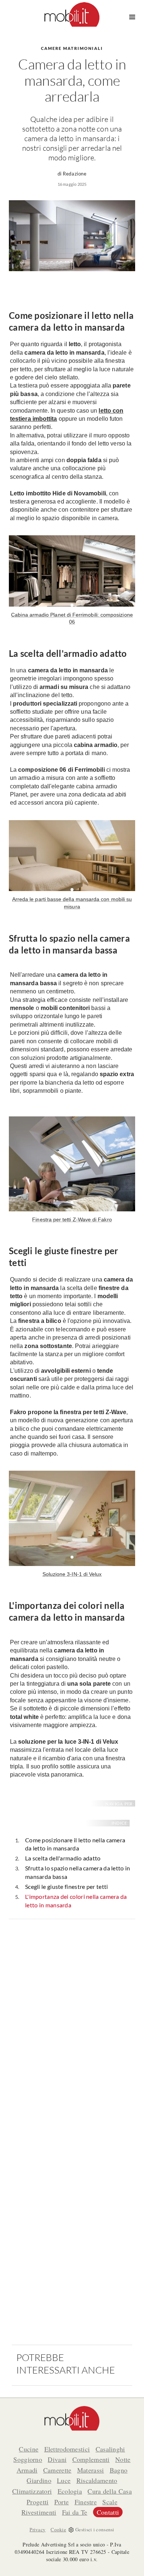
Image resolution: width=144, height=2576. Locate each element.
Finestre (86, 2502)
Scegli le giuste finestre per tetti (67, 1886)
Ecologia (70, 2491)
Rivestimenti (39, 2512)
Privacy (37, 2529)
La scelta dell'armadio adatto (63, 1858)
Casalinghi (110, 2449)
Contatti (108, 2512)
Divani (57, 2459)
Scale (110, 2502)
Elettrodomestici (67, 2449)
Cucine (29, 2449)
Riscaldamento (97, 2480)
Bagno (119, 2470)
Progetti (37, 2502)
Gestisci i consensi (95, 2529)
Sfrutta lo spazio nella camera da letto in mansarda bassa (78, 1872)
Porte (62, 2502)
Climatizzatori (32, 2491)
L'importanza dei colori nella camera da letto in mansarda (76, 1901)
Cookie (58, 2529)
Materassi (91, 2470)
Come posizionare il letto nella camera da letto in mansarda (75, 1844)
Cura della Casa (110, 2491)
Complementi (91, 2459)
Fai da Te (75, 2512)
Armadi (27, 2470)
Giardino (39, 2480)
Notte (123, 2459)
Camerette (57, 2470)
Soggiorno (28, 2459)
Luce (64, 2480)
